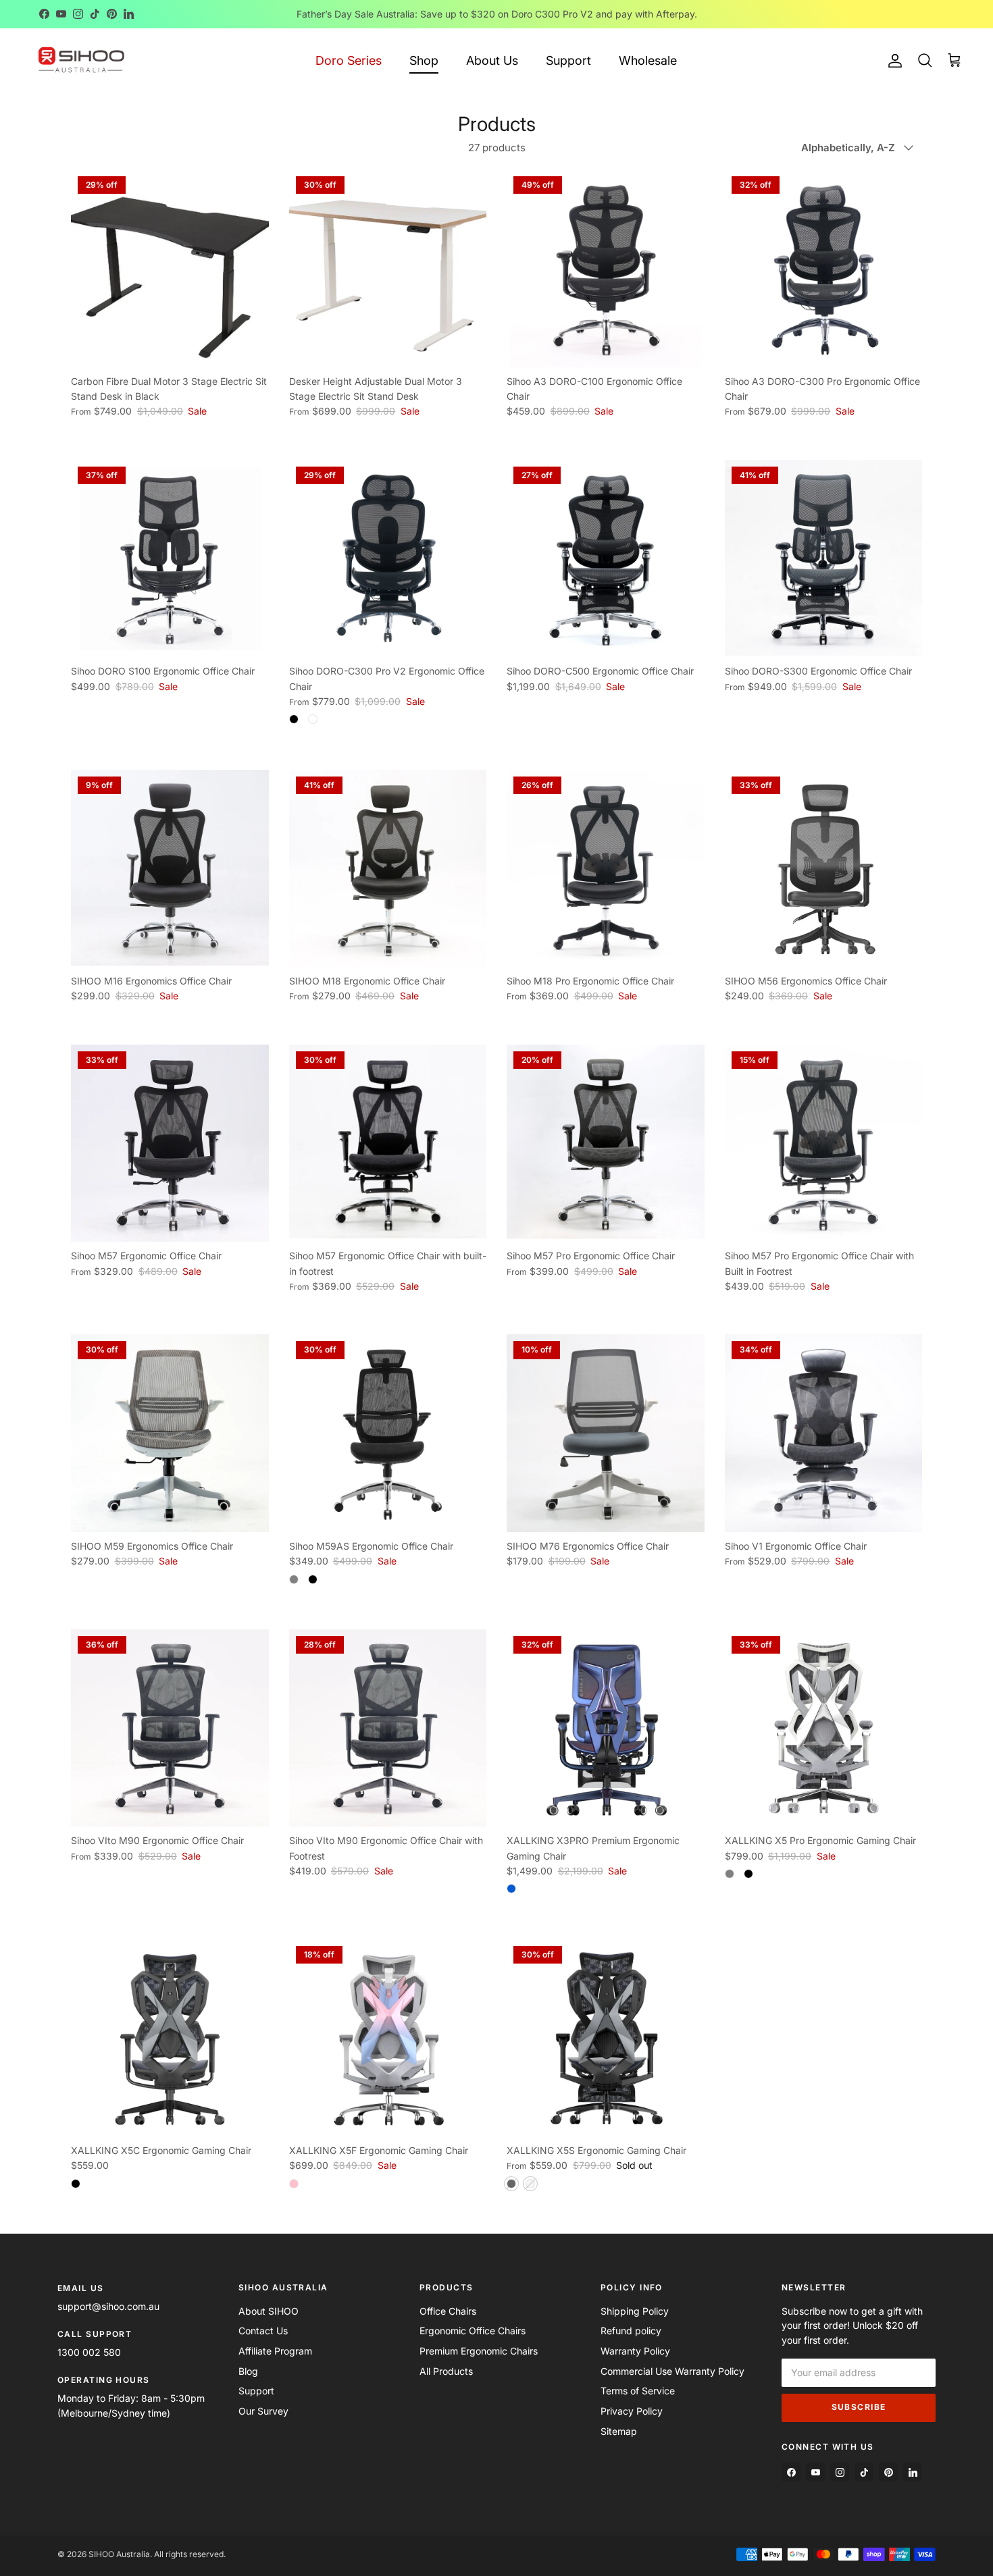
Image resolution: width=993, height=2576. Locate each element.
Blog (248, 2371)
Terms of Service (638, 2391)
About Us (492, 60)
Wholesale (648, 60)
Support (568, 60)
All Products (446, 2371)
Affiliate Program (275, 2351)
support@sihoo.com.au (108, 2306)
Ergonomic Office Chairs (473, 2331)
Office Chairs (448, 2311)
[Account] (892, 61)
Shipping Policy (635, 2311)
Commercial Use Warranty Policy (672, 2371)
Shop (424, 60)
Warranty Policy (635, 2351)
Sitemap (619, 2431)
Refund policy (631, 2331)
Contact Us (263, 2331)
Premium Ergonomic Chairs (479, 2351)
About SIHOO (269, 2311)
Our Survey (263, 2411)
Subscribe (859, 2407)
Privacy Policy (632, 2411)
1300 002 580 (89, 2352)
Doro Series (349, 60)
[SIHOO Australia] (81, 60)
